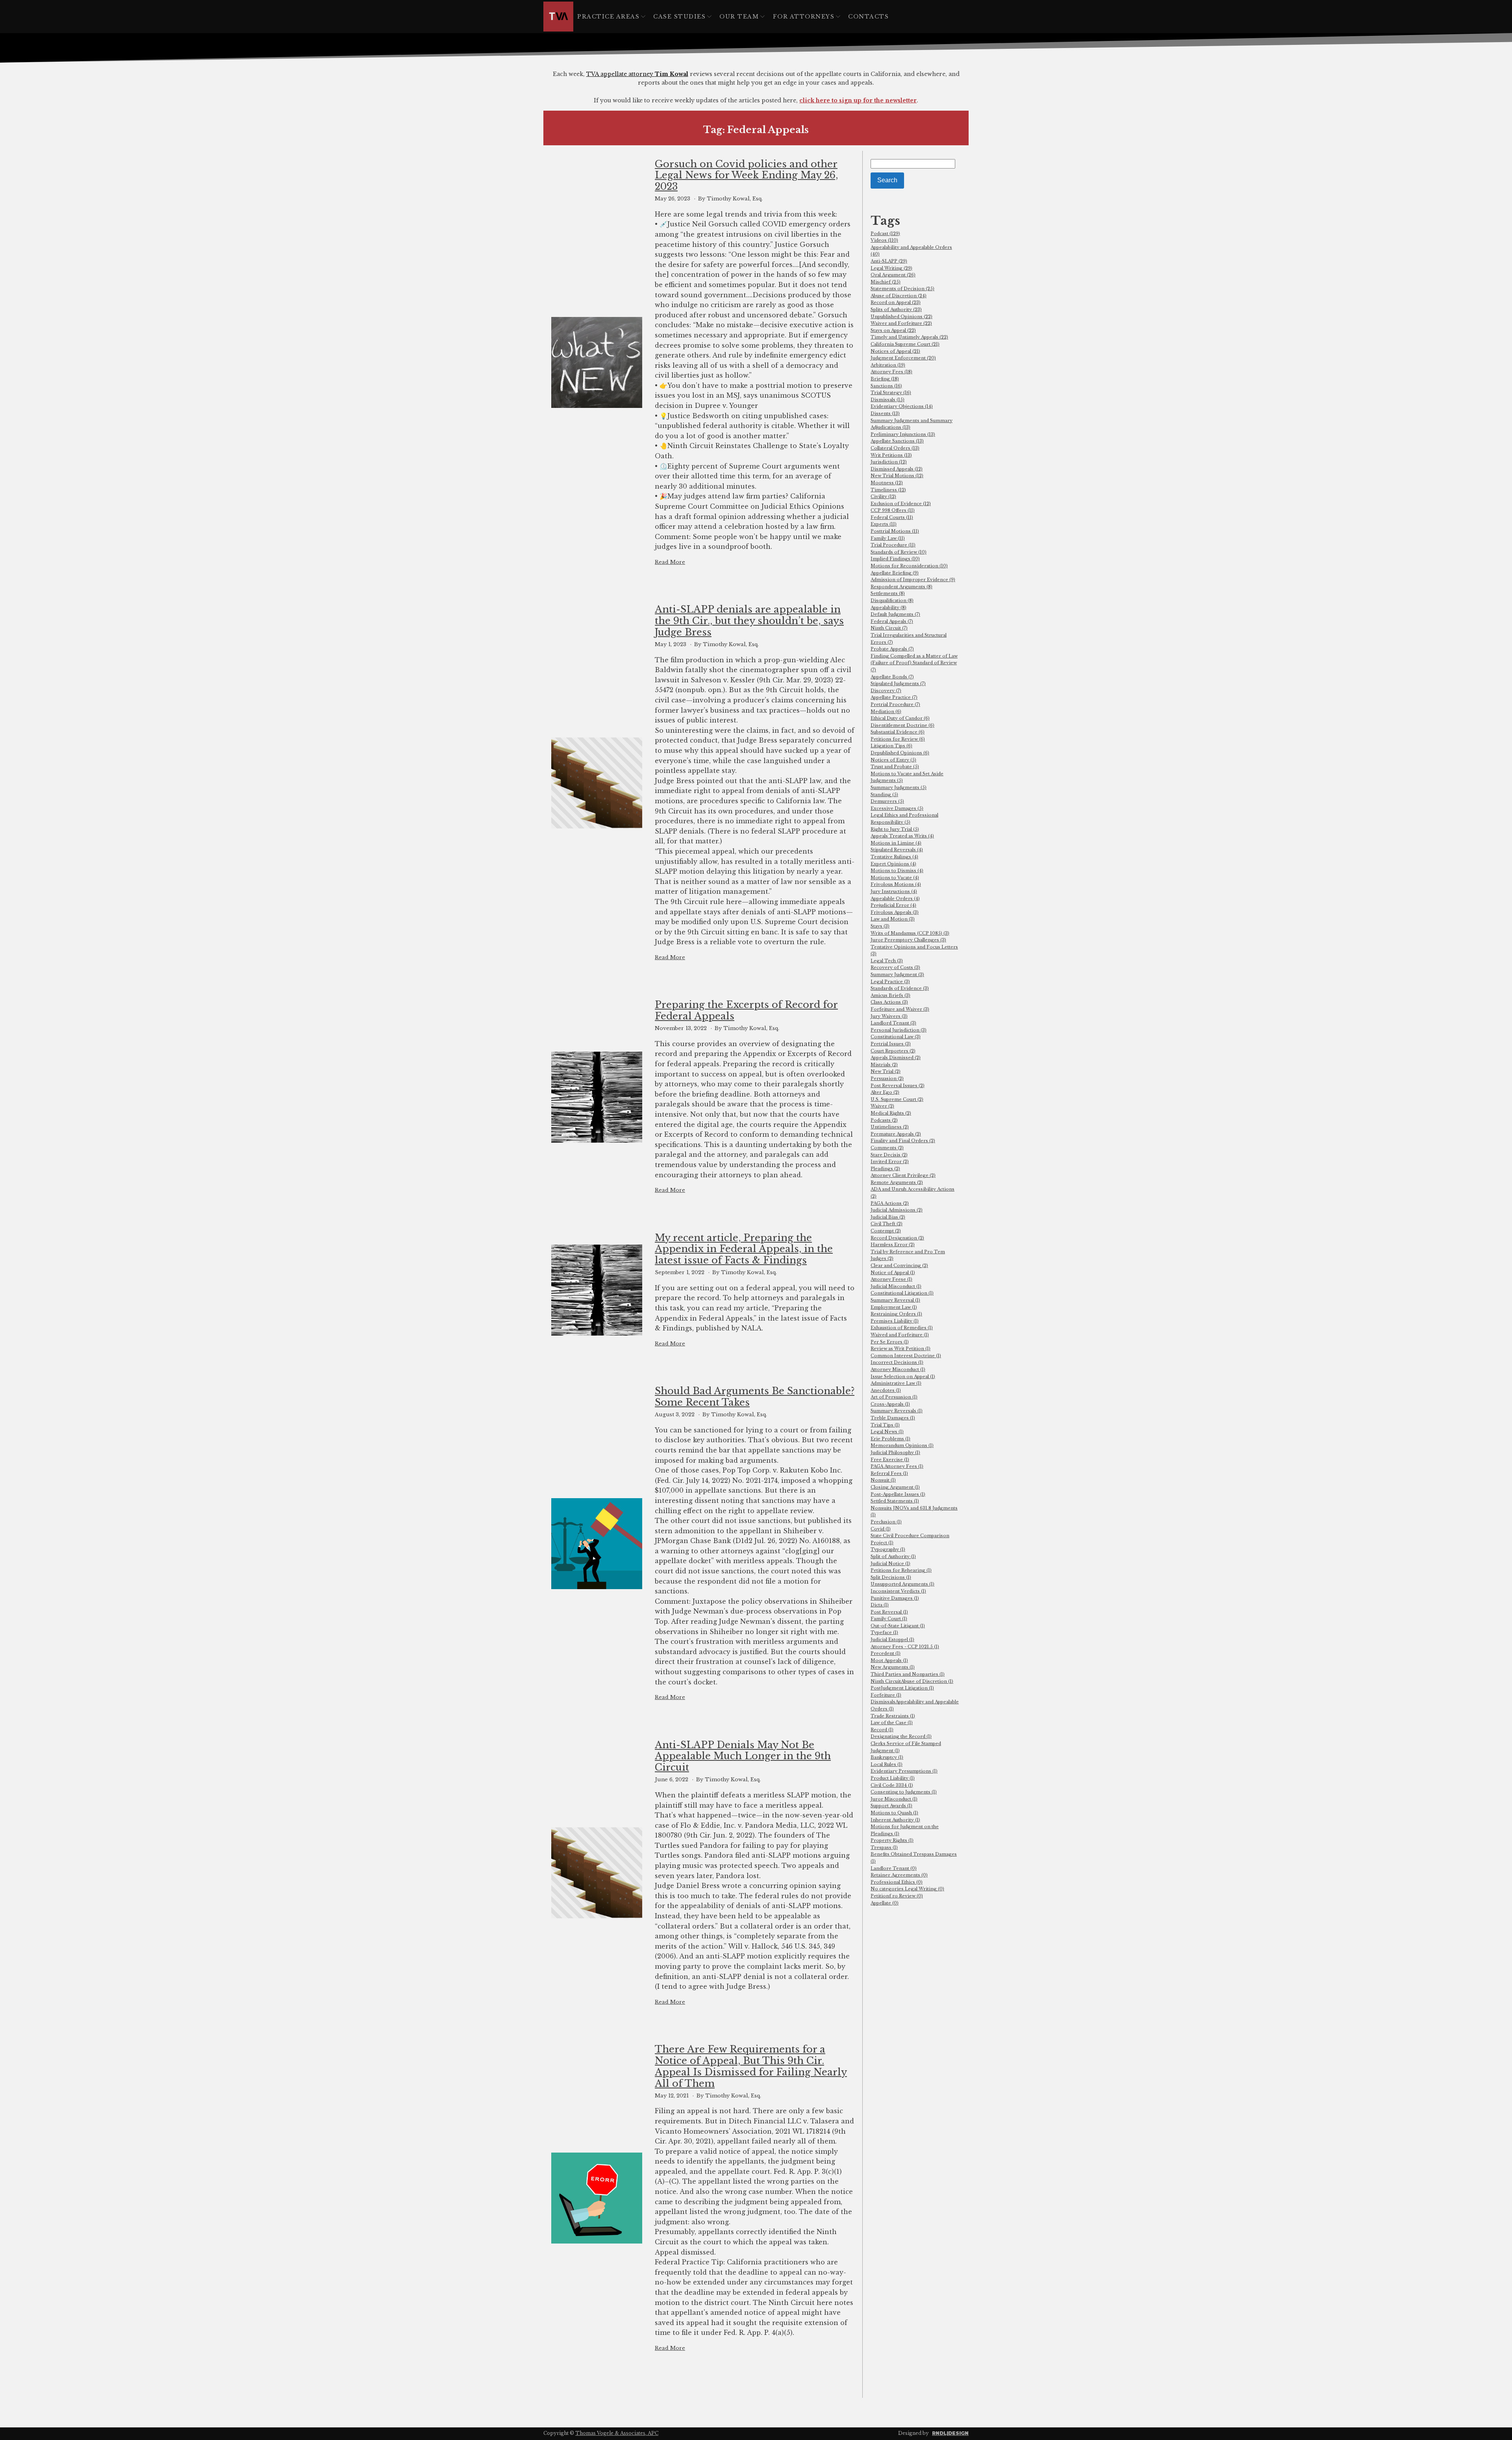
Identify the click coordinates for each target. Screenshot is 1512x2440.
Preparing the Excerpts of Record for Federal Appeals (746, 1011)
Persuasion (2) (887, 1078)
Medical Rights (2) (891, 1113)
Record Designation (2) (897, 1238)
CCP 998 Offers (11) (893, 510)
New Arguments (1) (893, 1667)
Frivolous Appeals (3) (895, 912)
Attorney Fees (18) (891, 372)
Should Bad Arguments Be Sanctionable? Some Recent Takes (755, 1397)
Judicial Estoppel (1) (892, 1640)
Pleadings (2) (885, 1169)
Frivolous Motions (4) (896, 884)
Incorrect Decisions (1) (897, 1362)
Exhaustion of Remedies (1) (902, 1328)
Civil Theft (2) (887, 1224)
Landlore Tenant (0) (894, 1868)
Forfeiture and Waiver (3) (900, 1009)
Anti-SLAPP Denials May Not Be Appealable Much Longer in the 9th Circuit (743, 1756)
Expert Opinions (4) (893, 864)
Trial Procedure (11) (893, 545)
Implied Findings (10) (895, 559)
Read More (670, 562)
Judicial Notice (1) (890, 1564)
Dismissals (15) (888, 400)
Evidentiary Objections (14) (902, 406)
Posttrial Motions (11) (895, 531)
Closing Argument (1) (895, 1487)
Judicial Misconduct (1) (896, 1286)
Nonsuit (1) (883, 1480)
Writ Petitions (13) (891, 455)
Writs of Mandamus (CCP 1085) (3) (910, 933)
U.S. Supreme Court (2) (897, 1099)
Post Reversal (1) (889, 1612)
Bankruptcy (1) (887, 1757)
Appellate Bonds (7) (892, 677)
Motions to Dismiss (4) (897, 871)
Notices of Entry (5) (893, 760)
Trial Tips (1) (885, 1425)
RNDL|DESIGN (950, 2433)
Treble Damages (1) (893, 1418)
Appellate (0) (885, 1903)
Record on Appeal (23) (896, 302)
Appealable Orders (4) (895, 899)
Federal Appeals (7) (892, 621)
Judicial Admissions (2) (897, 1210)
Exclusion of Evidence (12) (901, 504)
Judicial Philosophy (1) (895, 1453)
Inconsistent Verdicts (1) (898, 1591)
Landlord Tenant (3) (893, 1023)
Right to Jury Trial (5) (895, 829)
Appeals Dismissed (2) (896, 1058)
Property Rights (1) (892, 1840)
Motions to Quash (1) (894, 1813)
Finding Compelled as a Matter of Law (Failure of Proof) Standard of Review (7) (914, 663)
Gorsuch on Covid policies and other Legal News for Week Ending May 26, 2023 (746, 176)
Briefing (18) (885, 379)
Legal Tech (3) (887, 961)
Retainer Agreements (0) (899, 1875)
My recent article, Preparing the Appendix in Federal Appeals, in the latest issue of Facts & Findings (744, 1249)
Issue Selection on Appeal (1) (903, 1377)
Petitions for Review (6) (898, 739)
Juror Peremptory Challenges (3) (908, 940)
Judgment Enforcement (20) (903, 358)
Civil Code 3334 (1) (892, 1785)
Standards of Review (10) (899, 552)
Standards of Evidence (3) (900, 988)
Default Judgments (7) (895, 614)
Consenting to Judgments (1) (904, 1792)
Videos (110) (884, 240)
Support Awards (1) (891, 1806)
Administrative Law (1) (896, 1383)
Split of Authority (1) (893, 1556)
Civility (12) (883, 497)
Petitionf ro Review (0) (897, 1896)
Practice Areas (608, 17)
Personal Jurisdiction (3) (899, 1030)
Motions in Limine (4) (896, 843)
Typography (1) (888, 1549)
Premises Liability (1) (895, 1321)
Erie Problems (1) (890, 1439)
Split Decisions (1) (891, 1577)
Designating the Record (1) (901, 1736)
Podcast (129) (885, 233)
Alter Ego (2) (885, 1092)
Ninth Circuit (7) (889, 628)
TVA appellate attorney (637, 74)
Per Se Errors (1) (890, 1342)
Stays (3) (880, 926)
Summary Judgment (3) (897, 975)
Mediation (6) (886, 711)
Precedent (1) (886, 1653)
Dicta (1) (880, 1605)
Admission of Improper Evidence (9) (913, 580)
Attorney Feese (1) (891, 1279)
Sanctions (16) (886, 386)
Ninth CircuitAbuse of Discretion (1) (912, 1681)
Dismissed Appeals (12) (897, 469)
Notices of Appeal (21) (895, 351)
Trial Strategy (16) (891, 393)
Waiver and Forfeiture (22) (901, 323)
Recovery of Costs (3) (895, 967)
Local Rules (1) (887, 1764)
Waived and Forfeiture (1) (900, 1335)
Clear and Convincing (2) (899, 1265)
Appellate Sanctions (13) (897, 441)
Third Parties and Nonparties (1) (908, 1674)
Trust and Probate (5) (895, 767)
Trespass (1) (884, 1847)
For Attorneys (804, 17)
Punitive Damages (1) (895, 1598)
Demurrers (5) (887, 801)
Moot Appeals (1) (889, 1660)
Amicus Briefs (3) (890, 995)
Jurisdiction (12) (889, 462)
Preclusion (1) (886, 1522)
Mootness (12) (887, 483)
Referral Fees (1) (889, 1473)
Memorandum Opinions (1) (902, 1445)
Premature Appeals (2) (896, 1134)
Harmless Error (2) (893, 1245)
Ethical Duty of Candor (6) (900, 718)
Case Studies (679, 17)
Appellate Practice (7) (894, 697)
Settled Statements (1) (895, 1501)
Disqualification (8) (892, 600)
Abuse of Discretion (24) (899, 296)
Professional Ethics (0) (897, 1882)
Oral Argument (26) (893, 275)
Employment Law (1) (894, 1307)
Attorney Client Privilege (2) (903, 1175)
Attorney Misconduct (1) (898, 1369)
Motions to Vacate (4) (895, 878)
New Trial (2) (886, 1071)
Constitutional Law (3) (896, 1037)
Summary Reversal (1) (895, 1300)
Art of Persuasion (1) (894, 1397)
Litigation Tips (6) (891, 746)
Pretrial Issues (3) (891, 1044)
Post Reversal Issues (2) (898, 1086)
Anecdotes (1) (886, 1390)
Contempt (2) (886, 1231)
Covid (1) (881, 1529)
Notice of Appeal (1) (893, 1273)
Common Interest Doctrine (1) (906, 1356)
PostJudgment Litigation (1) (902, 1688)
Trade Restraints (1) (893, 1716)
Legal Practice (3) (890, 982)
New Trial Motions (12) (897, 476)
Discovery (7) (886, 691)
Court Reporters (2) (893, 1051)
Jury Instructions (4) (894, 891)
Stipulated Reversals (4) (897, 850)
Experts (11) (884, 524)
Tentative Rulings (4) (894, 857)
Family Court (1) (889, 1619)
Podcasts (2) (884, 1120)
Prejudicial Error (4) (893, 905)
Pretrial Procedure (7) (895, 704)
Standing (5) (884, 795)
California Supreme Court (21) (905, 344)
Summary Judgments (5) (899, 787)
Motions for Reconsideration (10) (909, 566)
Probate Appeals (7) (892, 649)
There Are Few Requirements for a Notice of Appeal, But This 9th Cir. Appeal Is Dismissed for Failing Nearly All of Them (751, 2066)
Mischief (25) (886, 282)
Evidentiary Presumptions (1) (904, 1771)
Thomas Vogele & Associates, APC (617, 2433)
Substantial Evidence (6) (898, 732)
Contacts (868, 17)
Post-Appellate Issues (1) (898, 1494)
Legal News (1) (887, 1432)
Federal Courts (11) (892, 517)
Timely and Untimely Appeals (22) (909, 337)
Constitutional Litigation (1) (902, 1293)
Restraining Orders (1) (896, 1314)
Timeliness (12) (888, 490)
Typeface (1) (884, 1632)
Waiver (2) (882, 1106)
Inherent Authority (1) (895, 1820)
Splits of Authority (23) (896, 309)
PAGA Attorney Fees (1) (897, 1466)
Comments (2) (887, 1148)
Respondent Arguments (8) (901, 587)
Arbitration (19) (888, 365)
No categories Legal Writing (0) (907, 1889)
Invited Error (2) (890, 1162)
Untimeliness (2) (890, 1127)
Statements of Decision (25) (902, 289)
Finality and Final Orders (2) (903, 1141)
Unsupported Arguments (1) (902, 1584)
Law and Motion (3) (893, 919)
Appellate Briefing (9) (895, 573)
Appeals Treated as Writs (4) (902, 836)
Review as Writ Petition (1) (901, 1349)
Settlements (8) (888, 593)
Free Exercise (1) (890, 1460)
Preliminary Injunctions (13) (903, 434)
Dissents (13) (885, 413)
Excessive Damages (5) (897, 808)
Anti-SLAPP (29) (889, 261)
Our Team (739, 17)
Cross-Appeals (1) (890, 1404)
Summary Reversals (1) (897, 1411)
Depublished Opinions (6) (900, 753)
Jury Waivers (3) (889, 1016)
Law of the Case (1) (892, 1723)
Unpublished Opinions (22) (901, 317)
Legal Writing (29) (891, 268)
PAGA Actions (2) (890, 1203)
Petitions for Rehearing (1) (901, 1570)
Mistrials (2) (884, 1065)
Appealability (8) (888, 608)
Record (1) (882, 1730)
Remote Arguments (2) (897, 1182)
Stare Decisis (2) (889, 1155)
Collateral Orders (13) (895, 448)
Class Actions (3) (889, 1002)
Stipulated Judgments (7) (898, 684)
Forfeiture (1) (886, 1695)
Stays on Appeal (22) (893, 330)
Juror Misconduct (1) (894, 1799)
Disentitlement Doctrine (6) (902, 725)
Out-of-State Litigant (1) (898, 1626)
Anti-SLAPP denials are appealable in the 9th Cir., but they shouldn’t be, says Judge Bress (749, 621)
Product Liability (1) (893, 1778)
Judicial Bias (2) (888, 1217)
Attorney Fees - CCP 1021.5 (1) (905, 1647)
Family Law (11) (888, 538)
